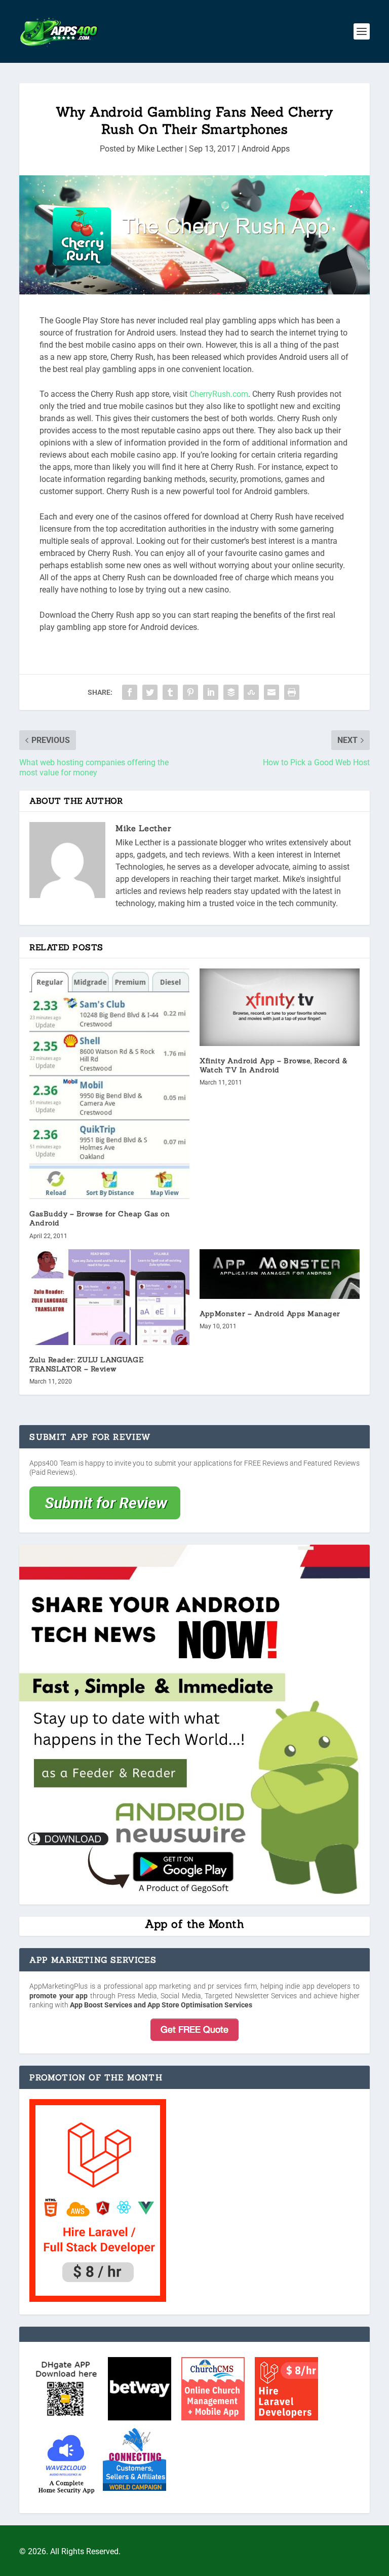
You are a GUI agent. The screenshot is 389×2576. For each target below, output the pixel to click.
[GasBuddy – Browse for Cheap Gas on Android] (109, 1084)
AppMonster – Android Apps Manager (270, 1314)
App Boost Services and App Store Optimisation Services (161, 2005)
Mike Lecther (160, 149)
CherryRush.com (219, 394)
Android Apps (266, 149)
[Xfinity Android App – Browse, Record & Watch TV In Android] (280, 1007)
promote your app (59, 1996)
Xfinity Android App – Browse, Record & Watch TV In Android (273, 1065)
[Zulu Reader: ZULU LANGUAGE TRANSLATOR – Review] (109, 1297)
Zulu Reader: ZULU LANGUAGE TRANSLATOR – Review (86, 1364)
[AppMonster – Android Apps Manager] (280, 1274)
